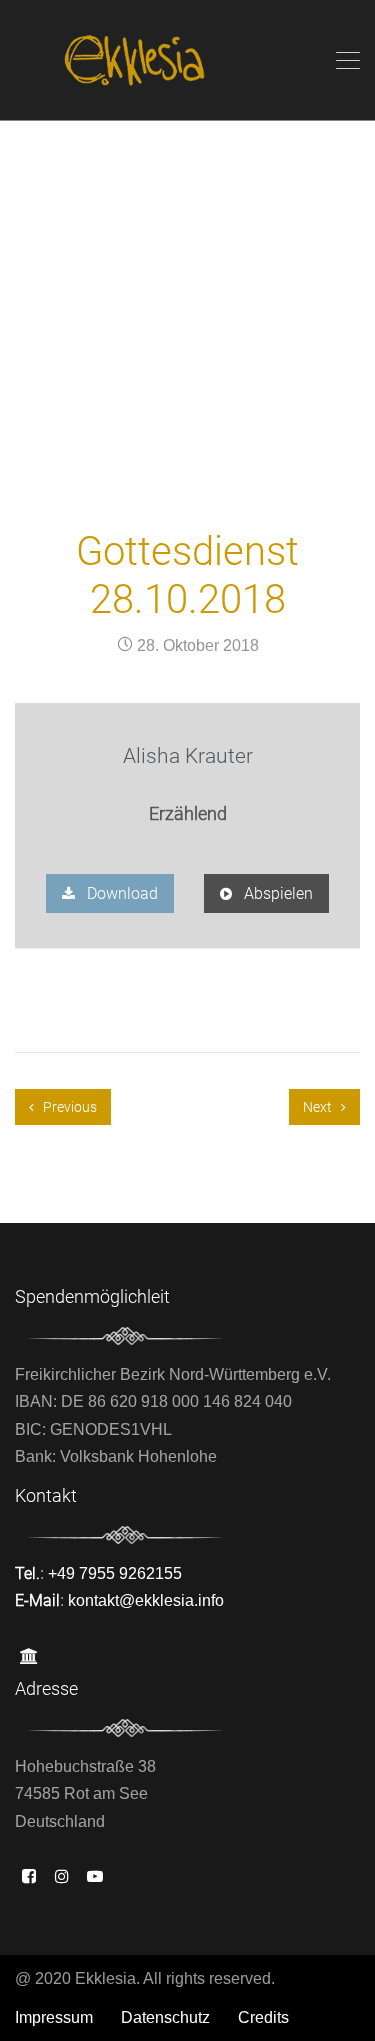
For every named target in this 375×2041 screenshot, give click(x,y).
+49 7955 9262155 (115, 1573)
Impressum (54, 2017)
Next (319, 1107)
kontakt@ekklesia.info (146, 1600)
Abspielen (276, 893)
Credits (263, 2017)
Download (120, 893)
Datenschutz (165, 2017)
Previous (68, 1107)
